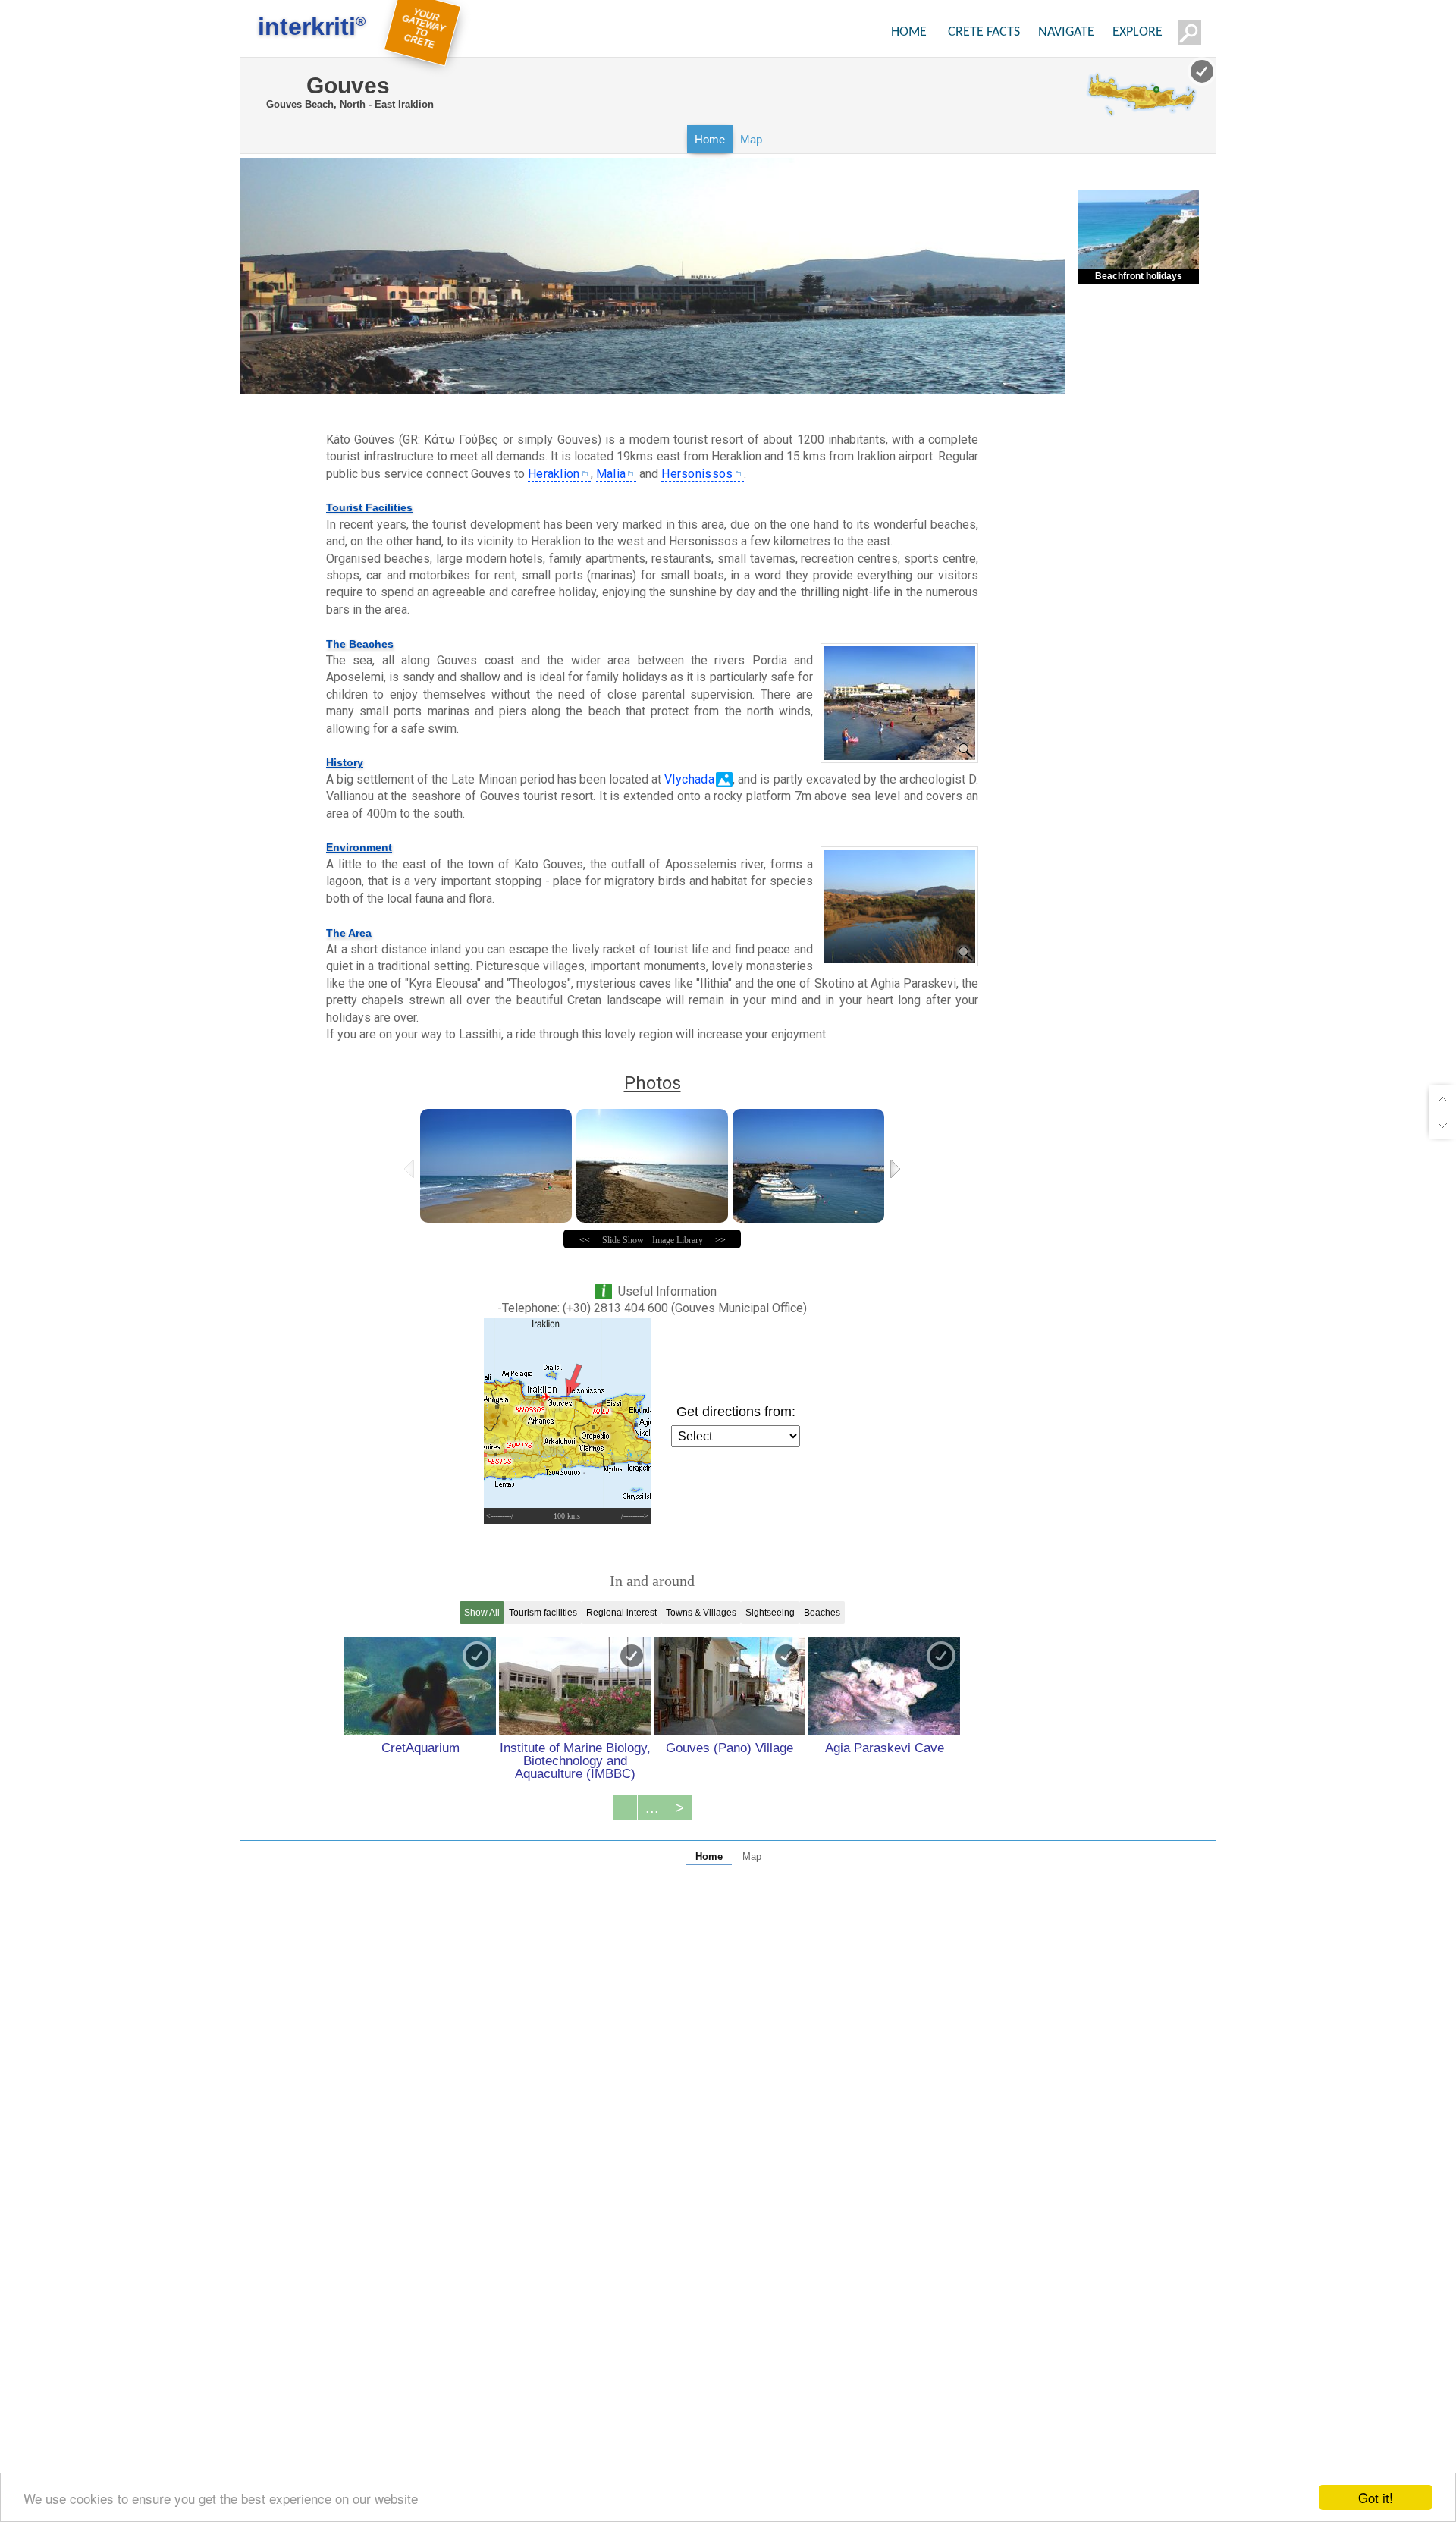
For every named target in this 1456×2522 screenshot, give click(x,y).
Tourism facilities (543, 1613)
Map (751, 139)
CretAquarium (420, 1748)
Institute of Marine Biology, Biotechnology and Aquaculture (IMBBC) (575, 1760)
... (652, 1807)
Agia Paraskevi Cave (885, 1748)
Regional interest (621, 1613)
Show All (482, 1613)
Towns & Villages (701, 1613)
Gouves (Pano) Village (730, 1748)
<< (585, 1240)
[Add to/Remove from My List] (477, 1656)
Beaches (822, 1613)
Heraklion (554, 474)
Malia (611, 474)
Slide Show (623, 1240)
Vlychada (689, 779)
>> (720, 1240)
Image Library (678, 1240)
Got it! (1376, 2497)
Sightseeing (770, 1613)
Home (710, 139)
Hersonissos (697, 474)
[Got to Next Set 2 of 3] (897, 1169)
